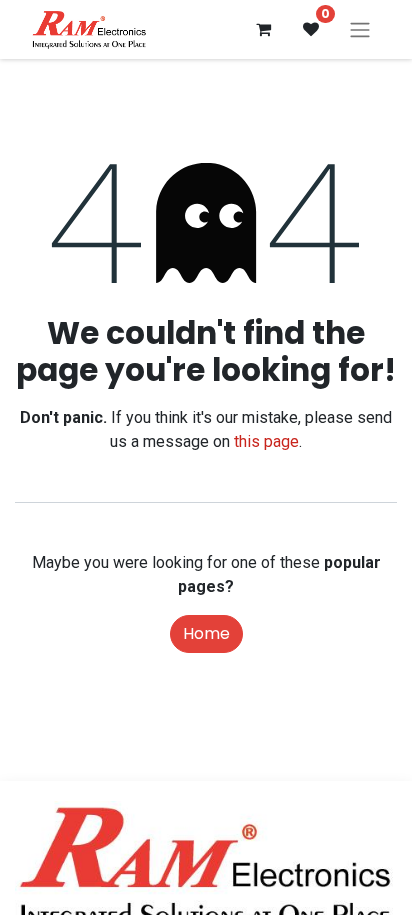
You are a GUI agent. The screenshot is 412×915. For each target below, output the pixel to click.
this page (266, 441)
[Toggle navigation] (360, 29)
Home (206, 633)
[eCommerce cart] (263, 29)
